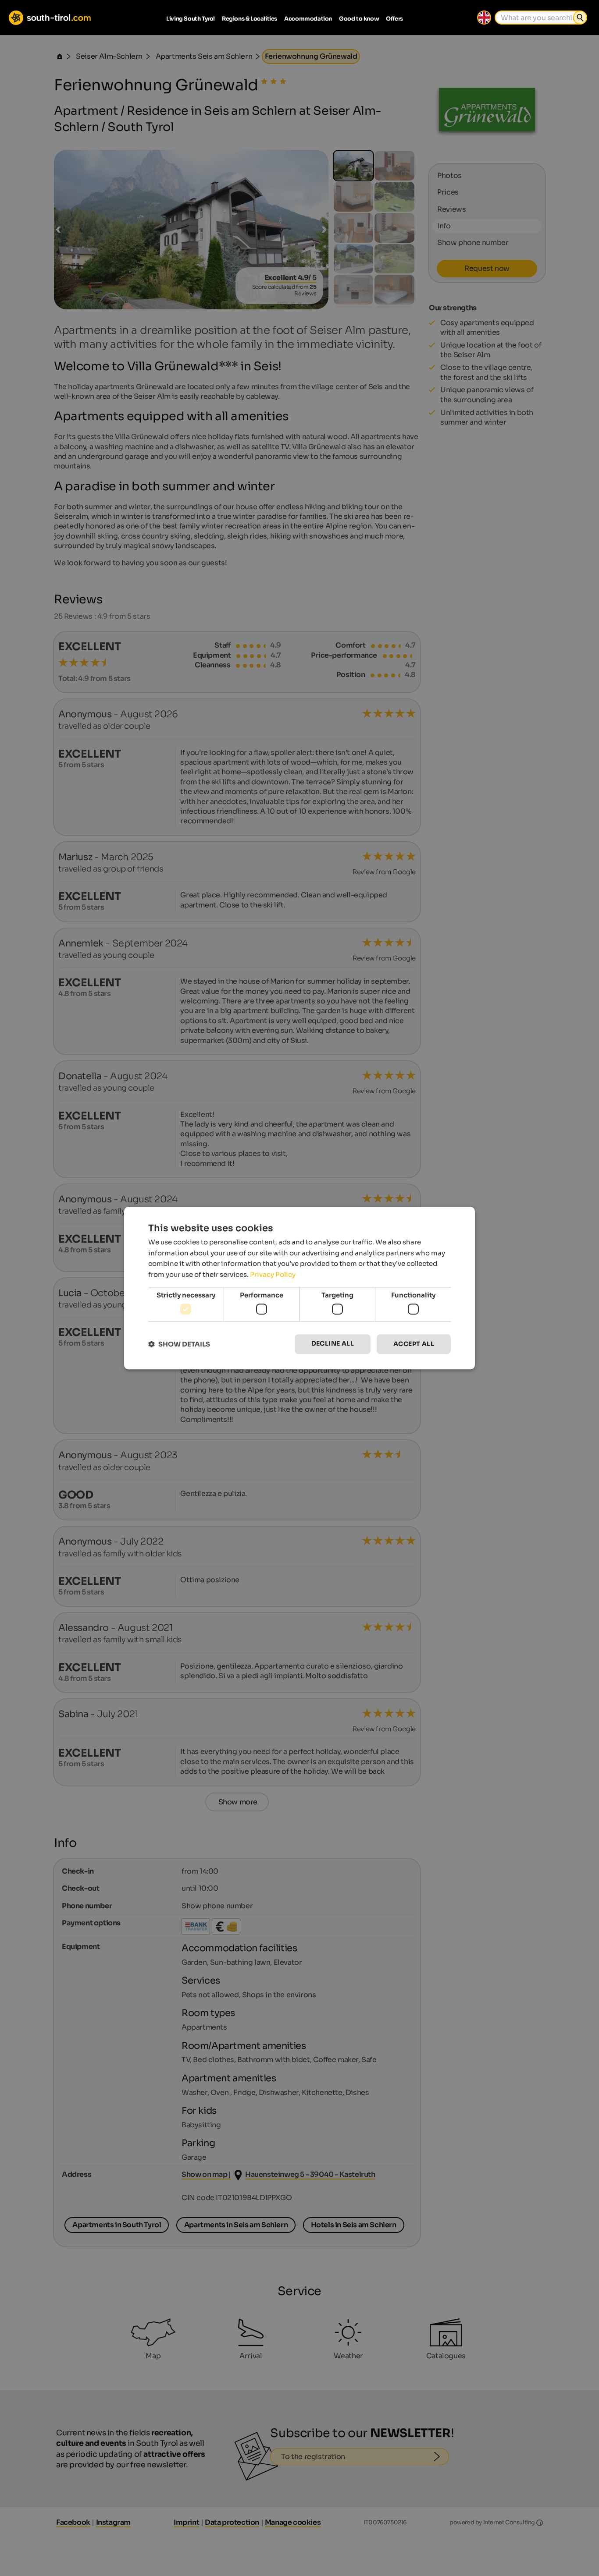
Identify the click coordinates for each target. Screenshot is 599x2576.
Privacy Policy (273, 1274)
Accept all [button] (414, 1344)
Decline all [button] (333, 1344)
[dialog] (299, 1288)
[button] (179, 1344)
